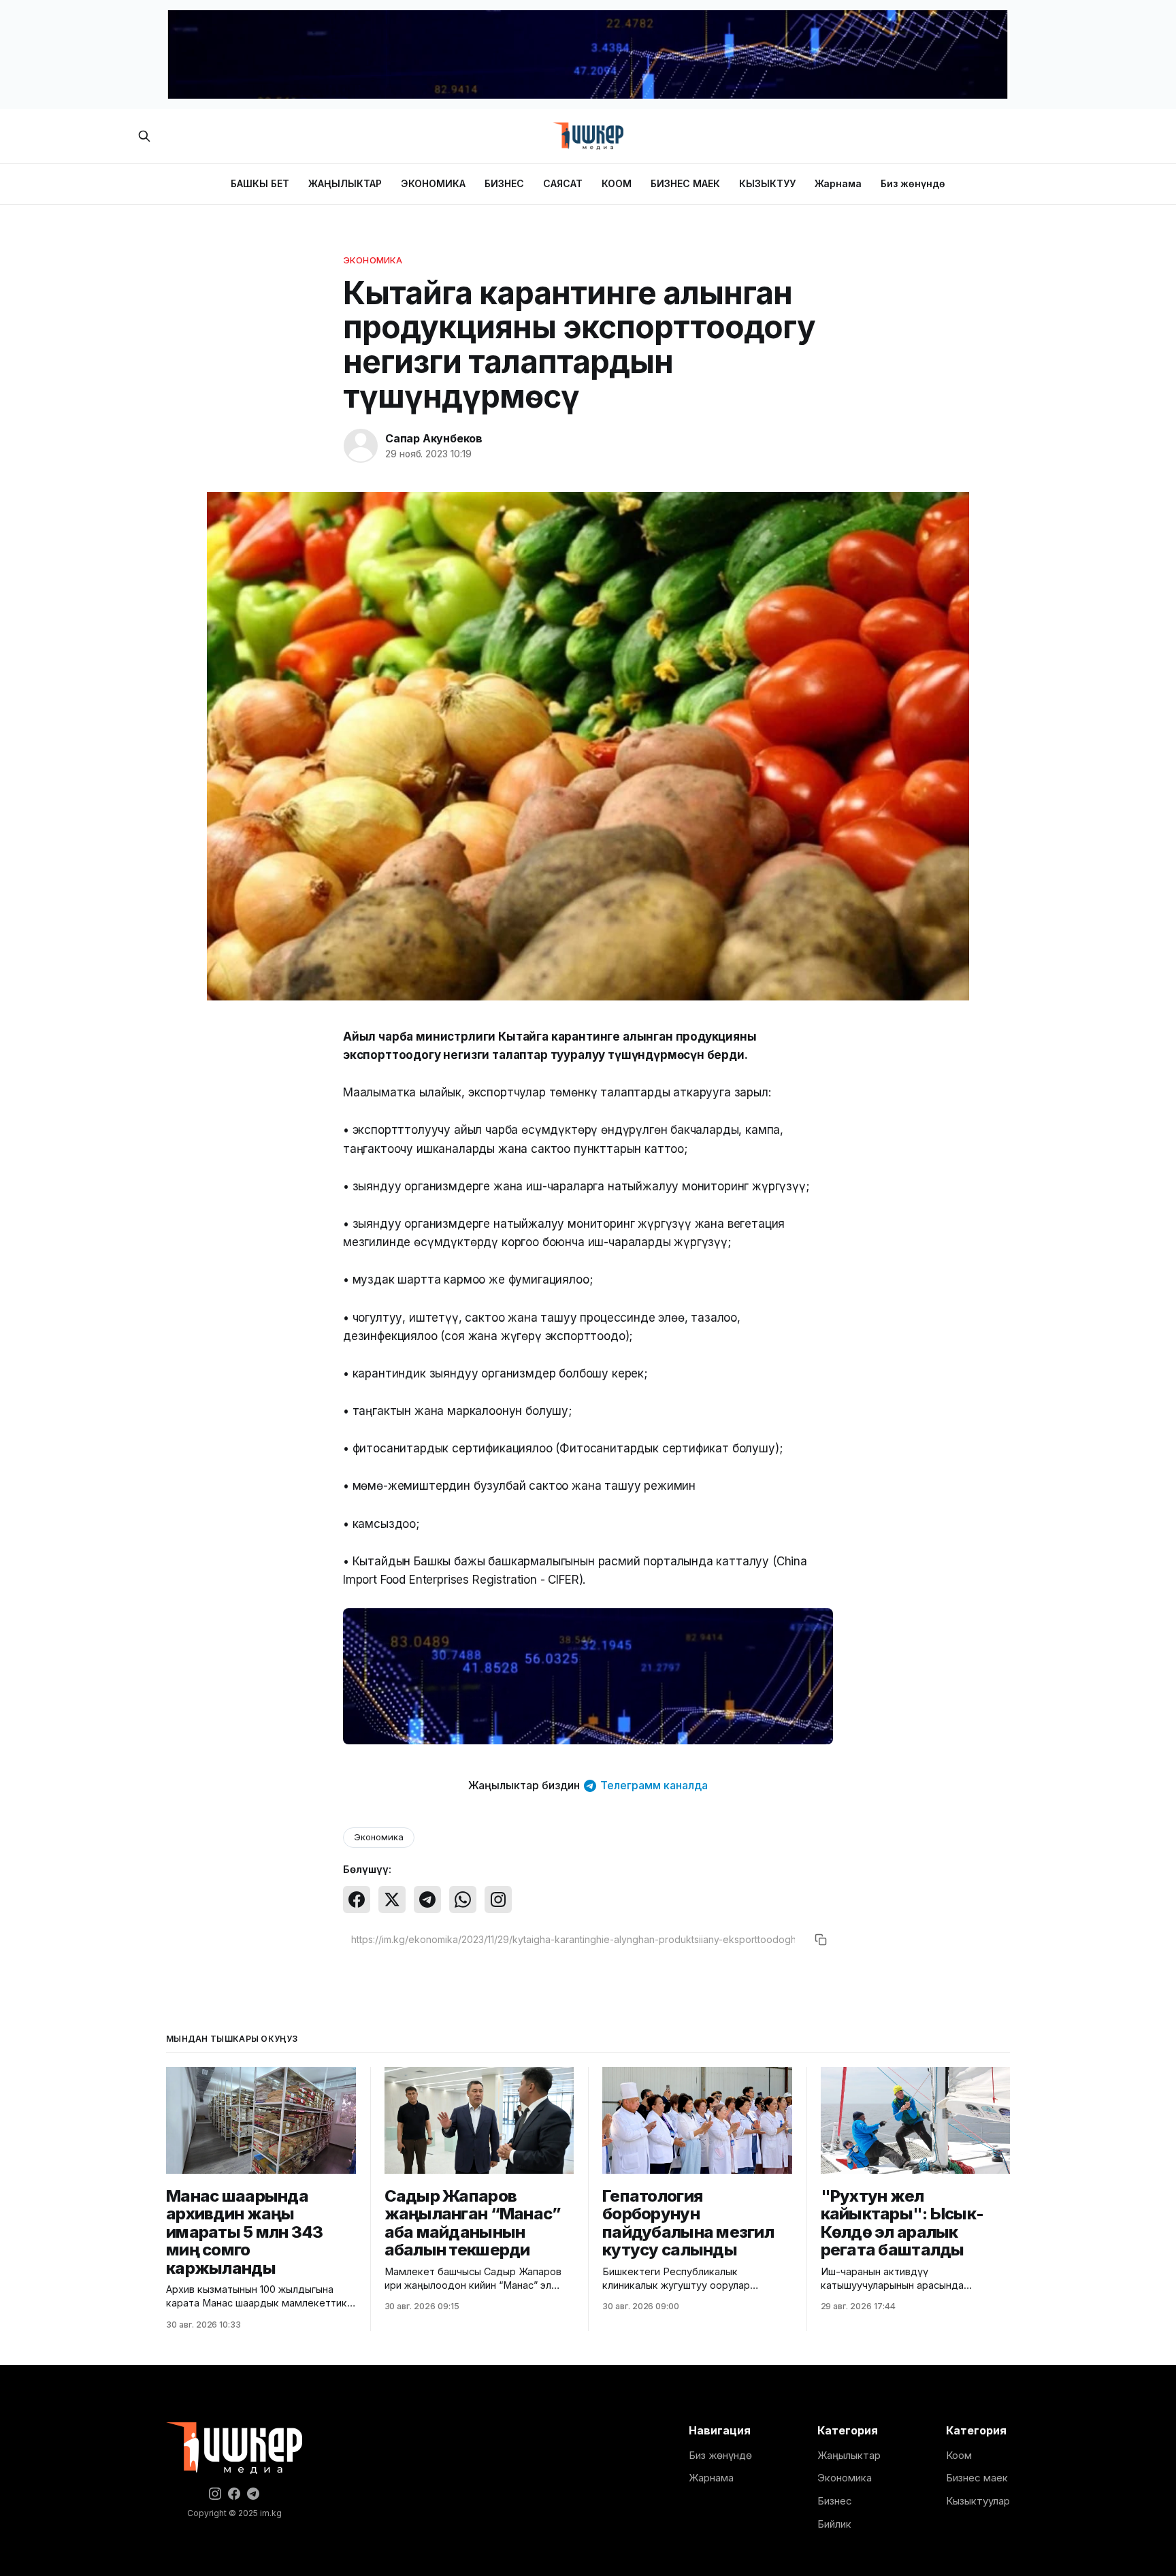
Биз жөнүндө (913, 183)
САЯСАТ (563, 183)
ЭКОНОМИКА (433, 183)
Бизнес (835, 2501)
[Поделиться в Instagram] (498, 1900)
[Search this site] (144, 136)
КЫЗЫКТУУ (767, 183)
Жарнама (838, 183)
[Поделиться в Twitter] (392, 1900)
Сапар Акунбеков (434, 438)
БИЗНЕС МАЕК (685, 183)
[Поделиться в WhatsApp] (463, 1900)
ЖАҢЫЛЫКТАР (345, 183)
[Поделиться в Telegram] (427, 1900)
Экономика (373, 260)
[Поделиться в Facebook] (357, 1900)
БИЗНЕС (504, 183)
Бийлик (834, 2524)
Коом (959, 2455)
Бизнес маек (977, 2478)
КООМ (617, 183)
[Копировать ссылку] (821, 1940)
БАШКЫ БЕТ (260, 183)
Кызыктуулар (978, 2501)
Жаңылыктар (849, 2455)
